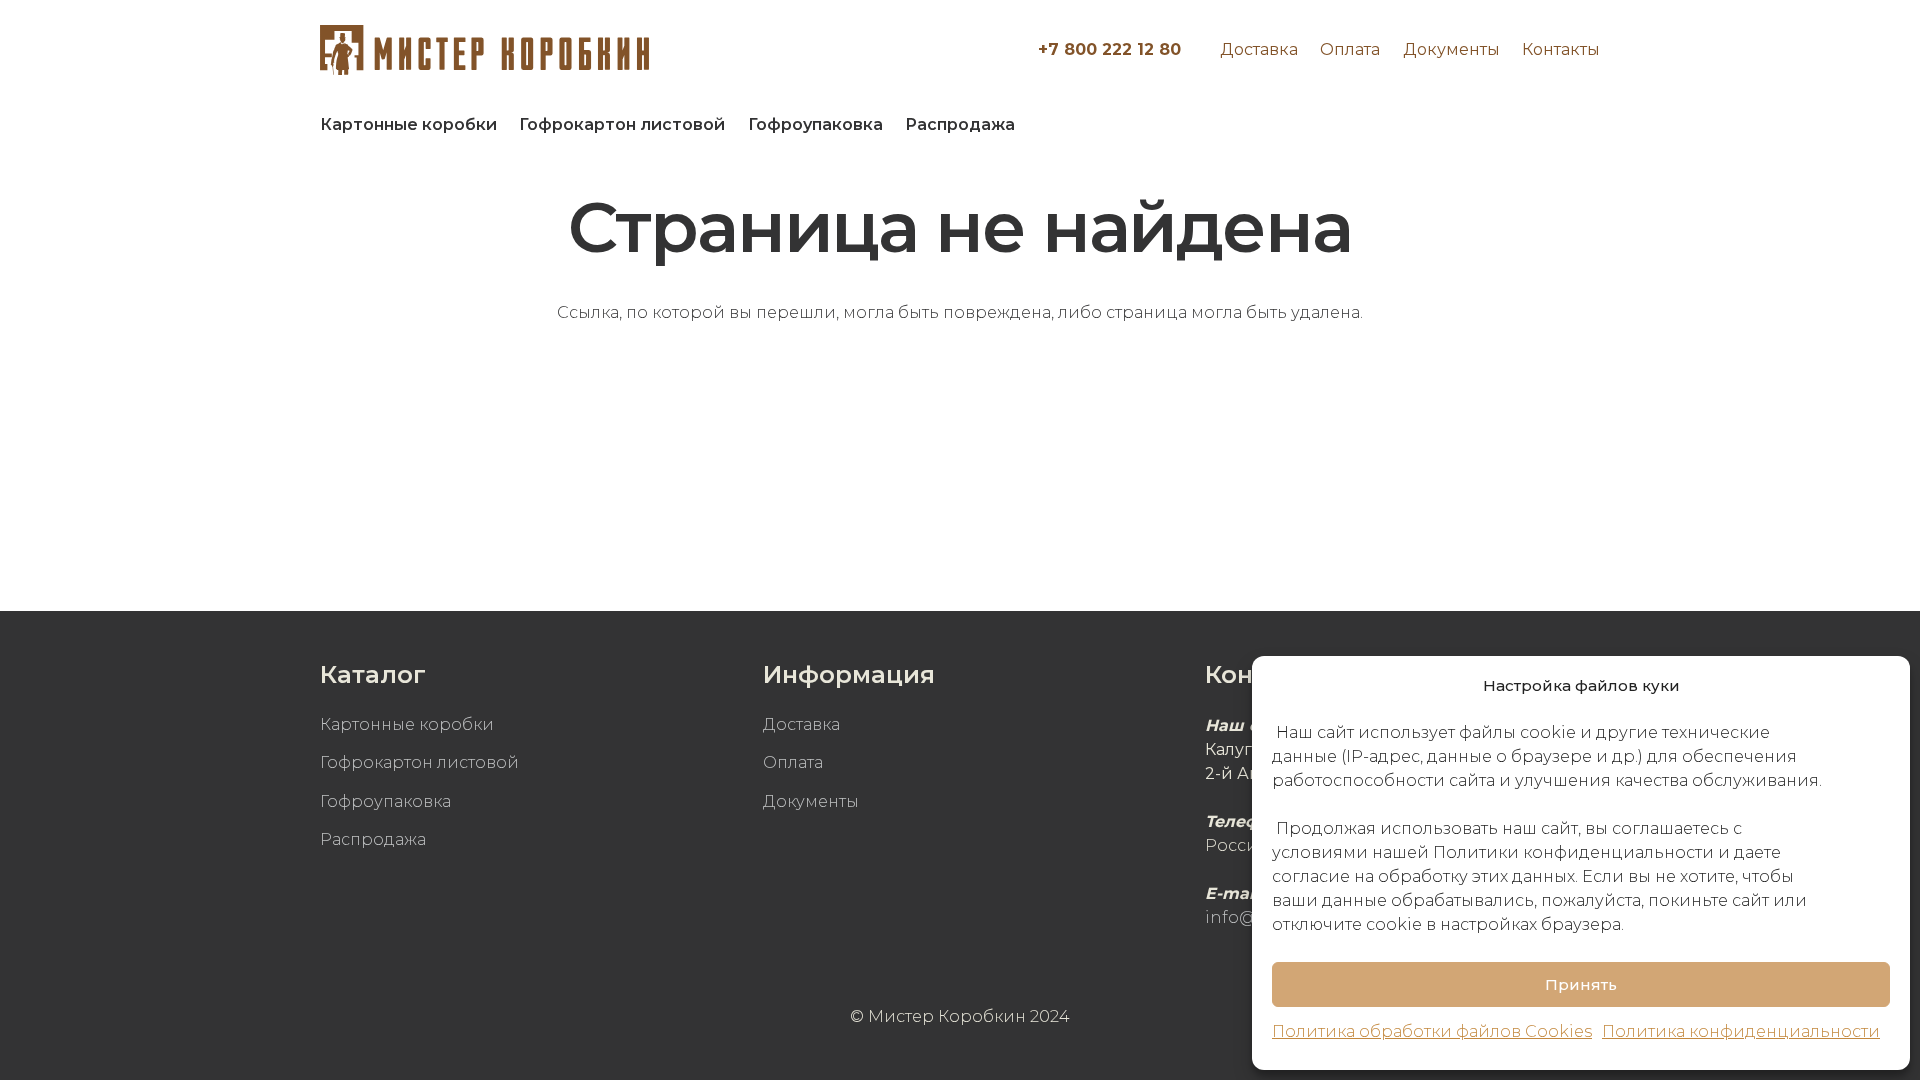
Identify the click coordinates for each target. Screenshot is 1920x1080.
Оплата (1350, 49)
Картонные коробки (407, 724)
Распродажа (373, 839)
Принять (1581, 984)
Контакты (1561, 49)
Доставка (1259, 49)
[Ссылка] (484, 50)
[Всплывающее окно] (1574, 125)
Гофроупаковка (385, 801)
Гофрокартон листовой (419, 762)
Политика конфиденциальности (1741, 1031)
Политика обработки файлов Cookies (1432, 1031)
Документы (1451, 49)
